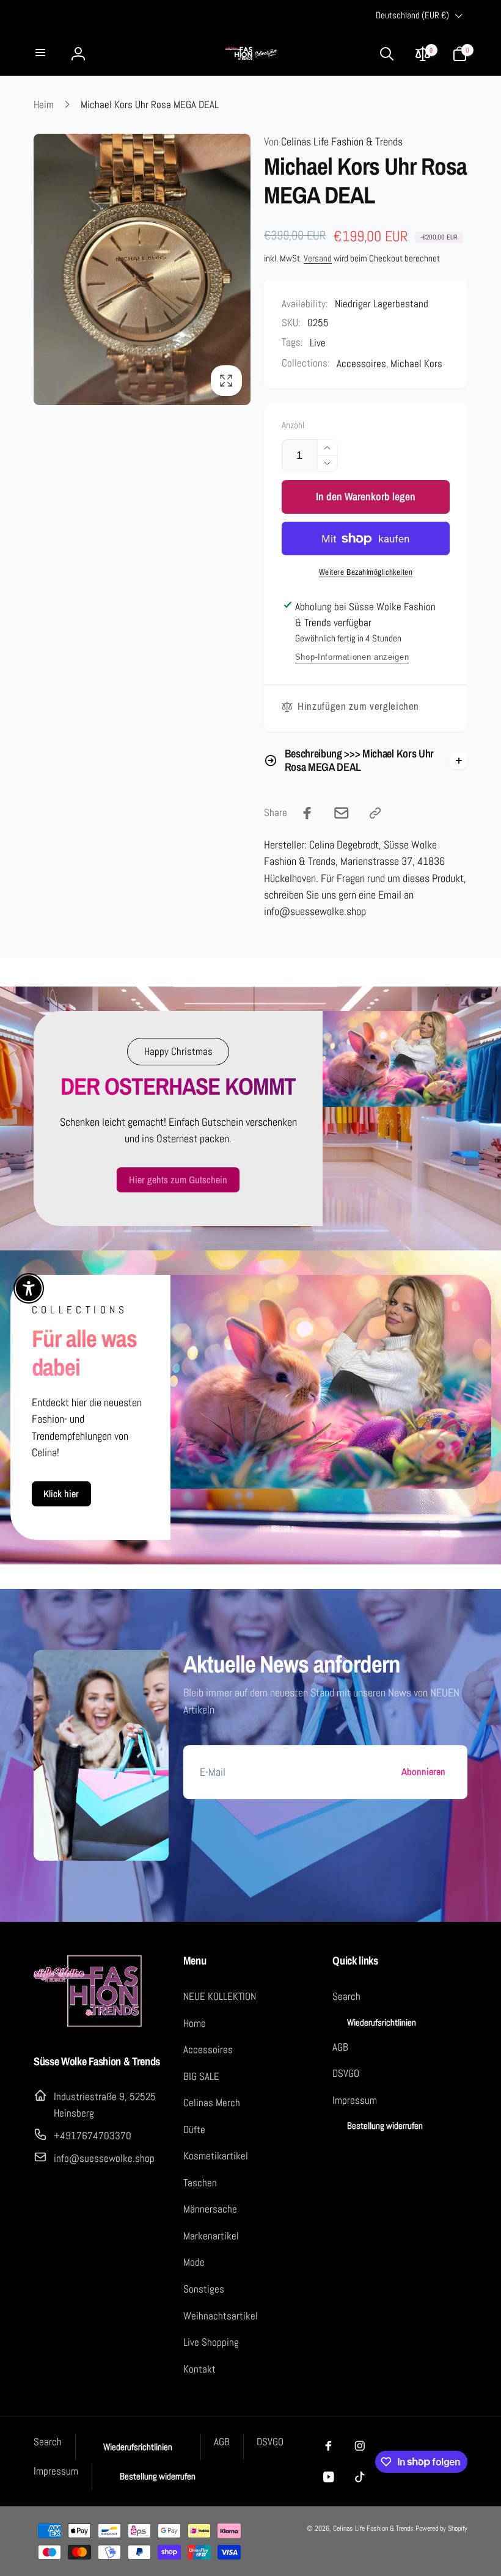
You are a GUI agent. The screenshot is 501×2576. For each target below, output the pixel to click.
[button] (42, 53)
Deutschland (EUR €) (412, 15)
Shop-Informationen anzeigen (352, 657)
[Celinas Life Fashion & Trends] (89, 2025)
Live (318, 343)
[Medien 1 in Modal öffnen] (142, 269)
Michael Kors (416, 363)
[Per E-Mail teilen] (342, 813)
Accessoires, (363, 363)
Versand (318, 258)
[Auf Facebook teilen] (307, 813)
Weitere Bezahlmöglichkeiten (366, 572)
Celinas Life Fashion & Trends (333, 142)
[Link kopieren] (375, 813)
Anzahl (293, 426)
